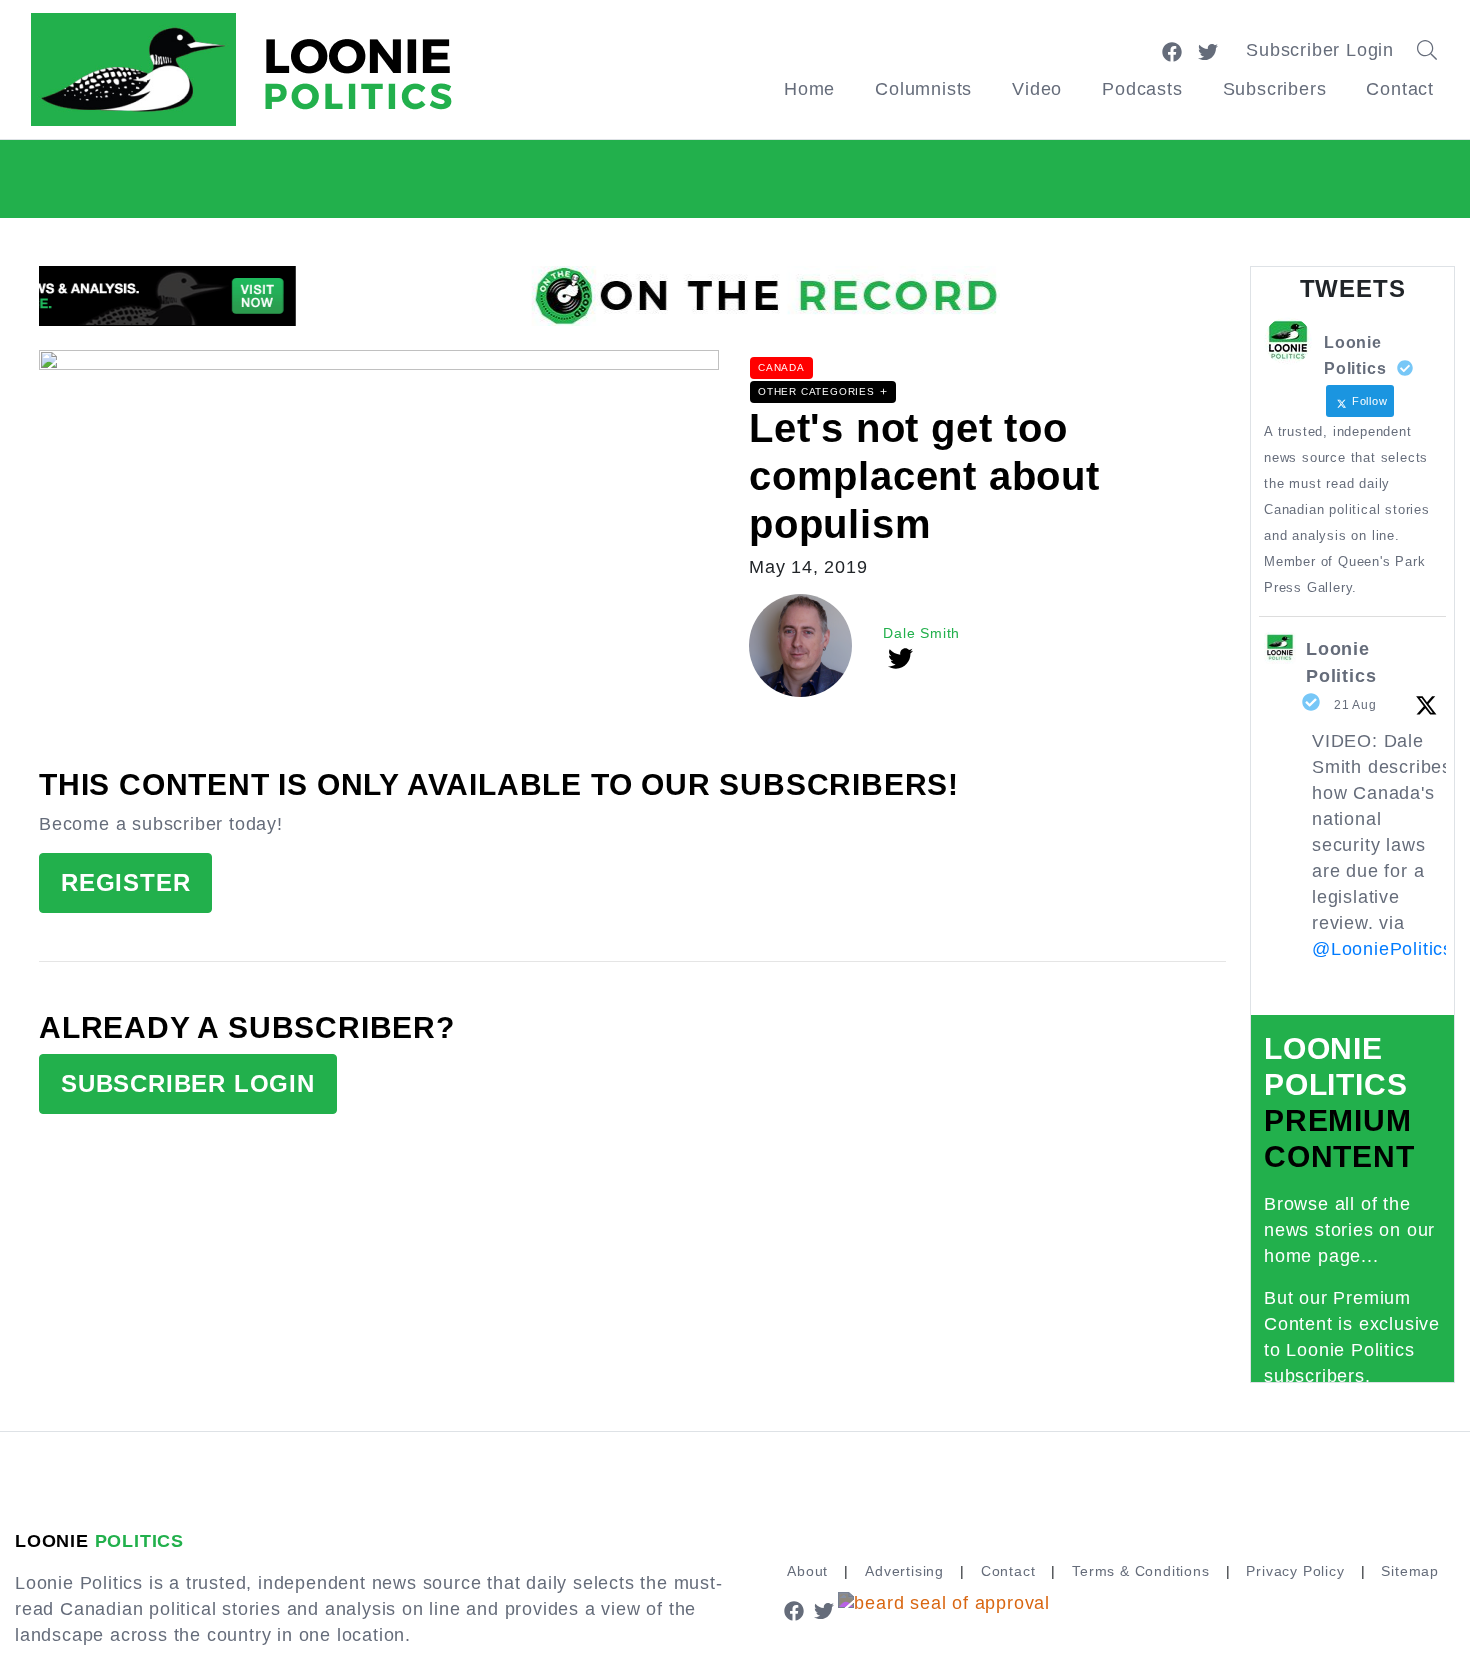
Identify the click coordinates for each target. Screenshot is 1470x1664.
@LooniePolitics (1382, 949)
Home (809, 89)
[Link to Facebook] (1172, 50)
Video (1037, 89)
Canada (781, 367)
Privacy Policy (1295, 1571)
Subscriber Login (1320, 50)
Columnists (923, 89)
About (807, 1571)
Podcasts (1142, 89)
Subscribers (1275, 89)
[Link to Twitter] (1208, 50)
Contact (1400, 89)
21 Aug (1355, 705)
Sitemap (1410, 1571)
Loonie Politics (1341, 662)
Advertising (904, 1571)
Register (125, 882)
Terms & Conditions (1140, 1571)
